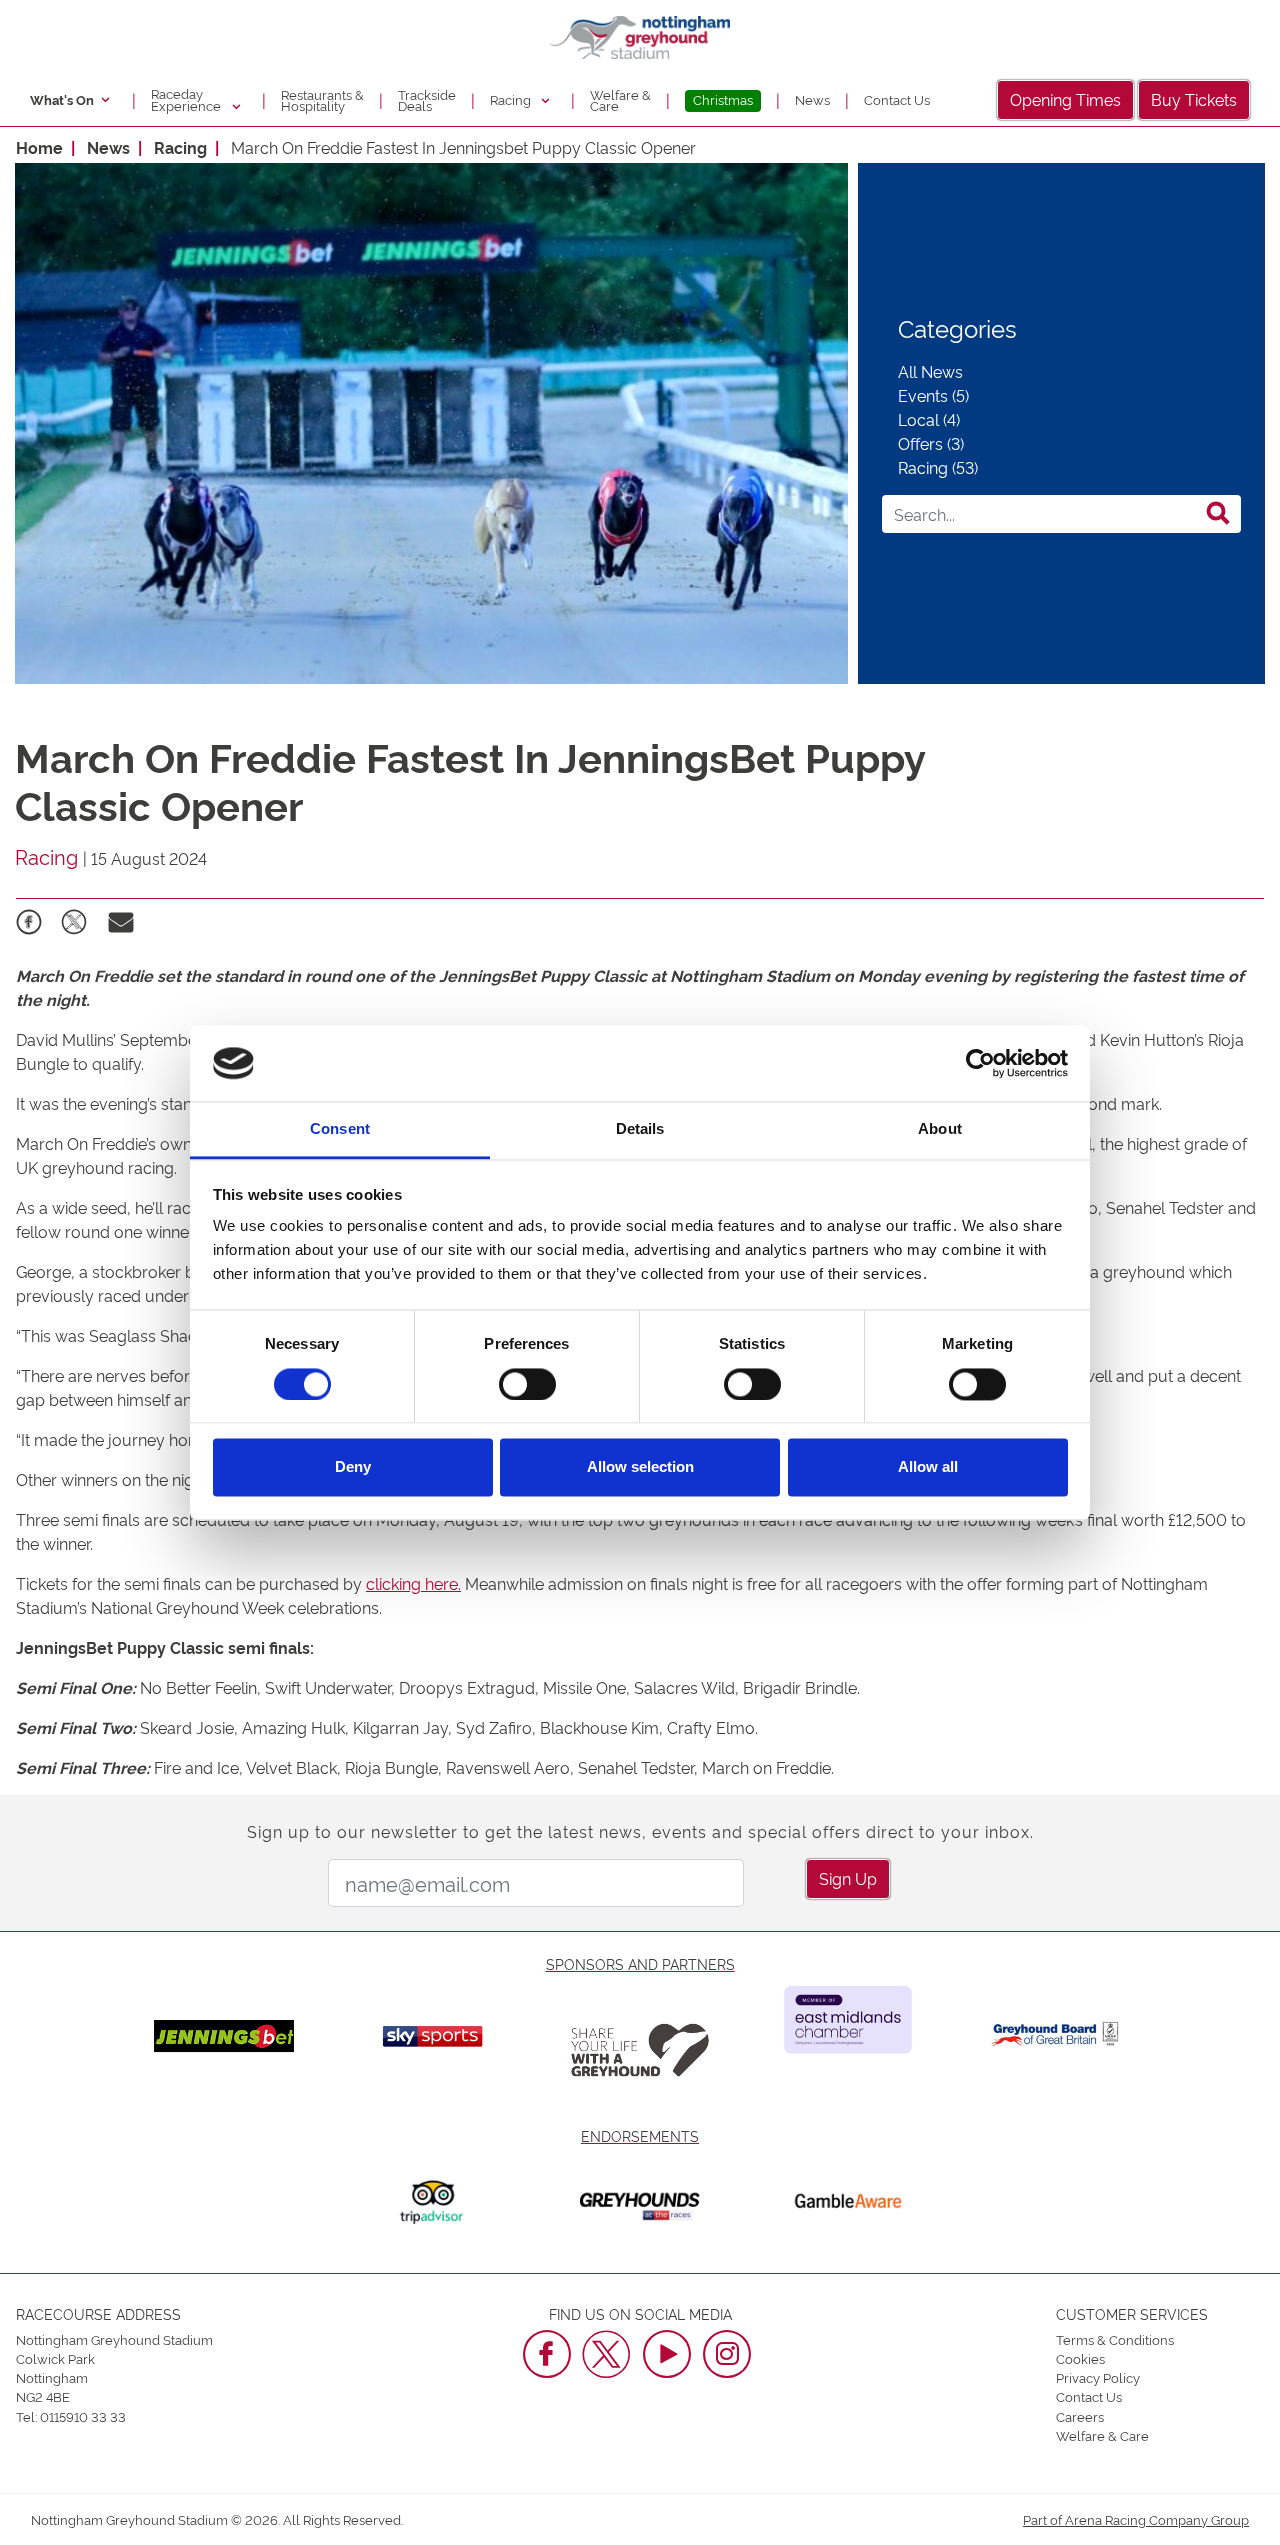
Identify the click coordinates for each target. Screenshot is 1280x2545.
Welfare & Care (620, 100)
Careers (1080, 2416)
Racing (512, 99)
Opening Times (1065, 99)
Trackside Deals (427, 100)
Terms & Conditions (1115, 2339)
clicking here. (413, 1583)
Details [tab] (640, 1129)
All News (930, 371)
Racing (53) (938, 467)
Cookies (1080, 2358)
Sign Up (848, 1878)
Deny (353, 1467)
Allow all (928, 1467)
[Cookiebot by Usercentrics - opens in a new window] (980, 1063)
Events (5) (933, 395)
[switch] (527, 1384)
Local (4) (929, 419)
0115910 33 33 (83, 2416)
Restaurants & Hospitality (322, 100)
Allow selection (640, 1467)
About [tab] (940, 1129)
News (812, 99)
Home (39, 147)
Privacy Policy (1098, 2377)
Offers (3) (931, 443)
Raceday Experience (187, 99)
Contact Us (897, 99)
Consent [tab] (340, 1129)
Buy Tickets (1194, 99)
